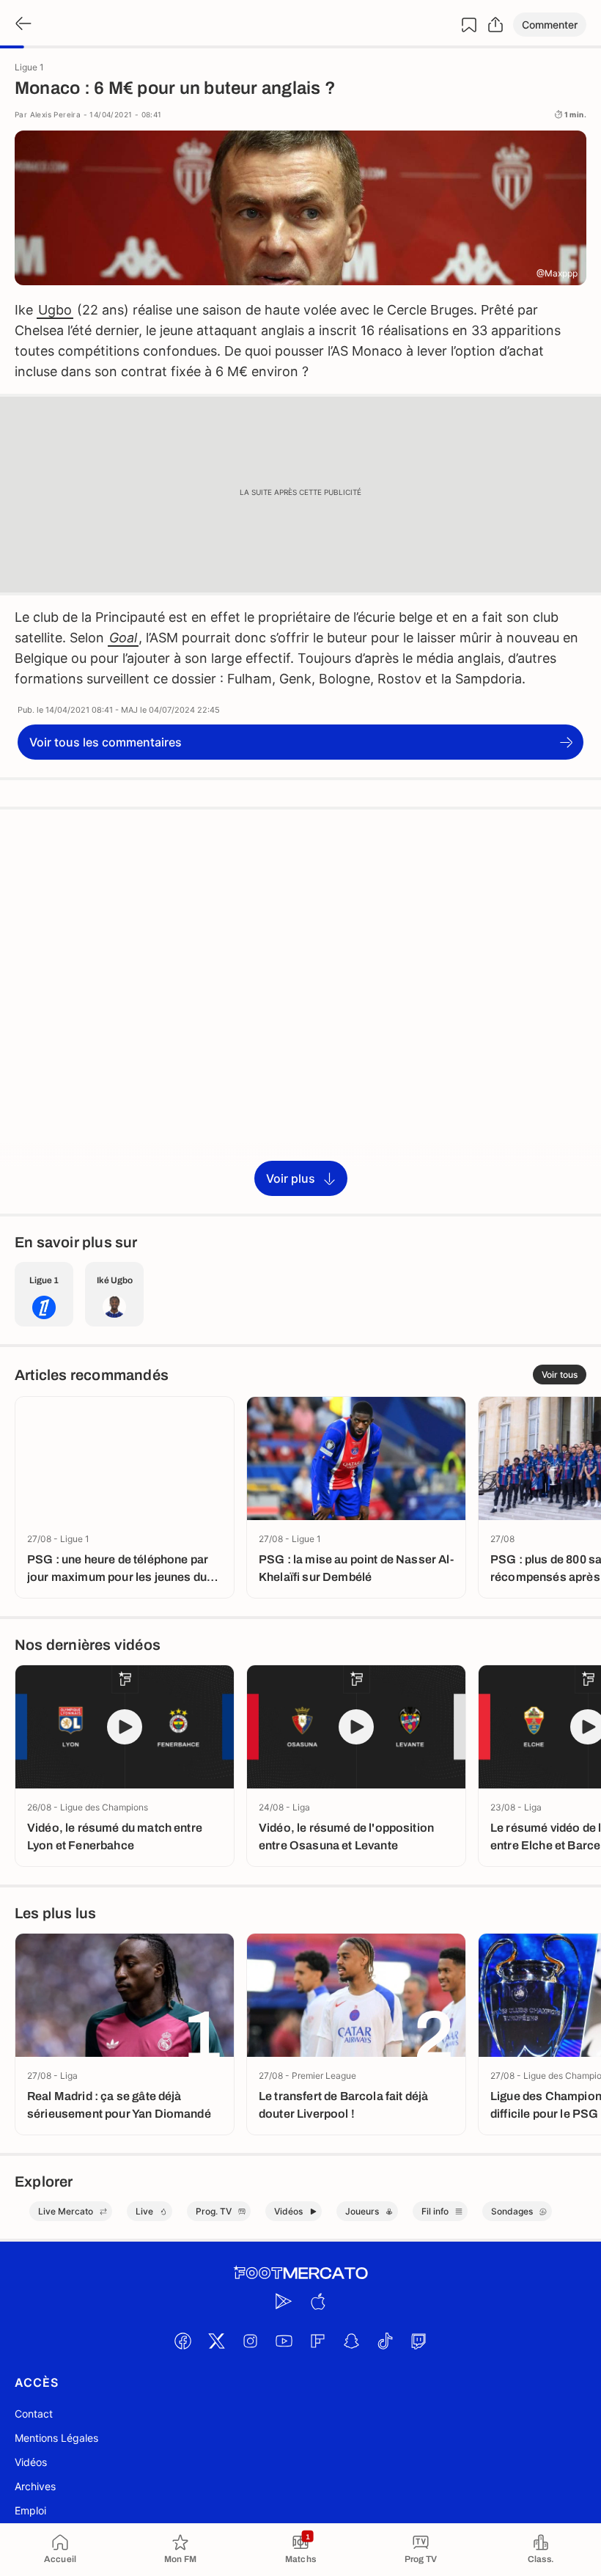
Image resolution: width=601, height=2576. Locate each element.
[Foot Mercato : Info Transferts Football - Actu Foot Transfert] (300, 2273)
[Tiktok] (385, 2341)
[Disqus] (300, 1010)
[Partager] (495, 25)
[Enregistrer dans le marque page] (469, 25)
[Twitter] (216, 2341)
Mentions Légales (56, 2438)
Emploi (30, 2510)
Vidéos (31, 2462)
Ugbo (55, 310)
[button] (550, 25)
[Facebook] (182, 2341)
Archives (35, 2486)
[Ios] (317, 2301)
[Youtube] (284, 2341)
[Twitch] (419, 2341)
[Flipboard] (317, 2341)
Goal (123, 638)
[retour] (22, 25)
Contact (34, 2414)
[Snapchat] (351, 2341)
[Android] (284, 2301)
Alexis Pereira (56, 114)
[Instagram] (250, 2341)
